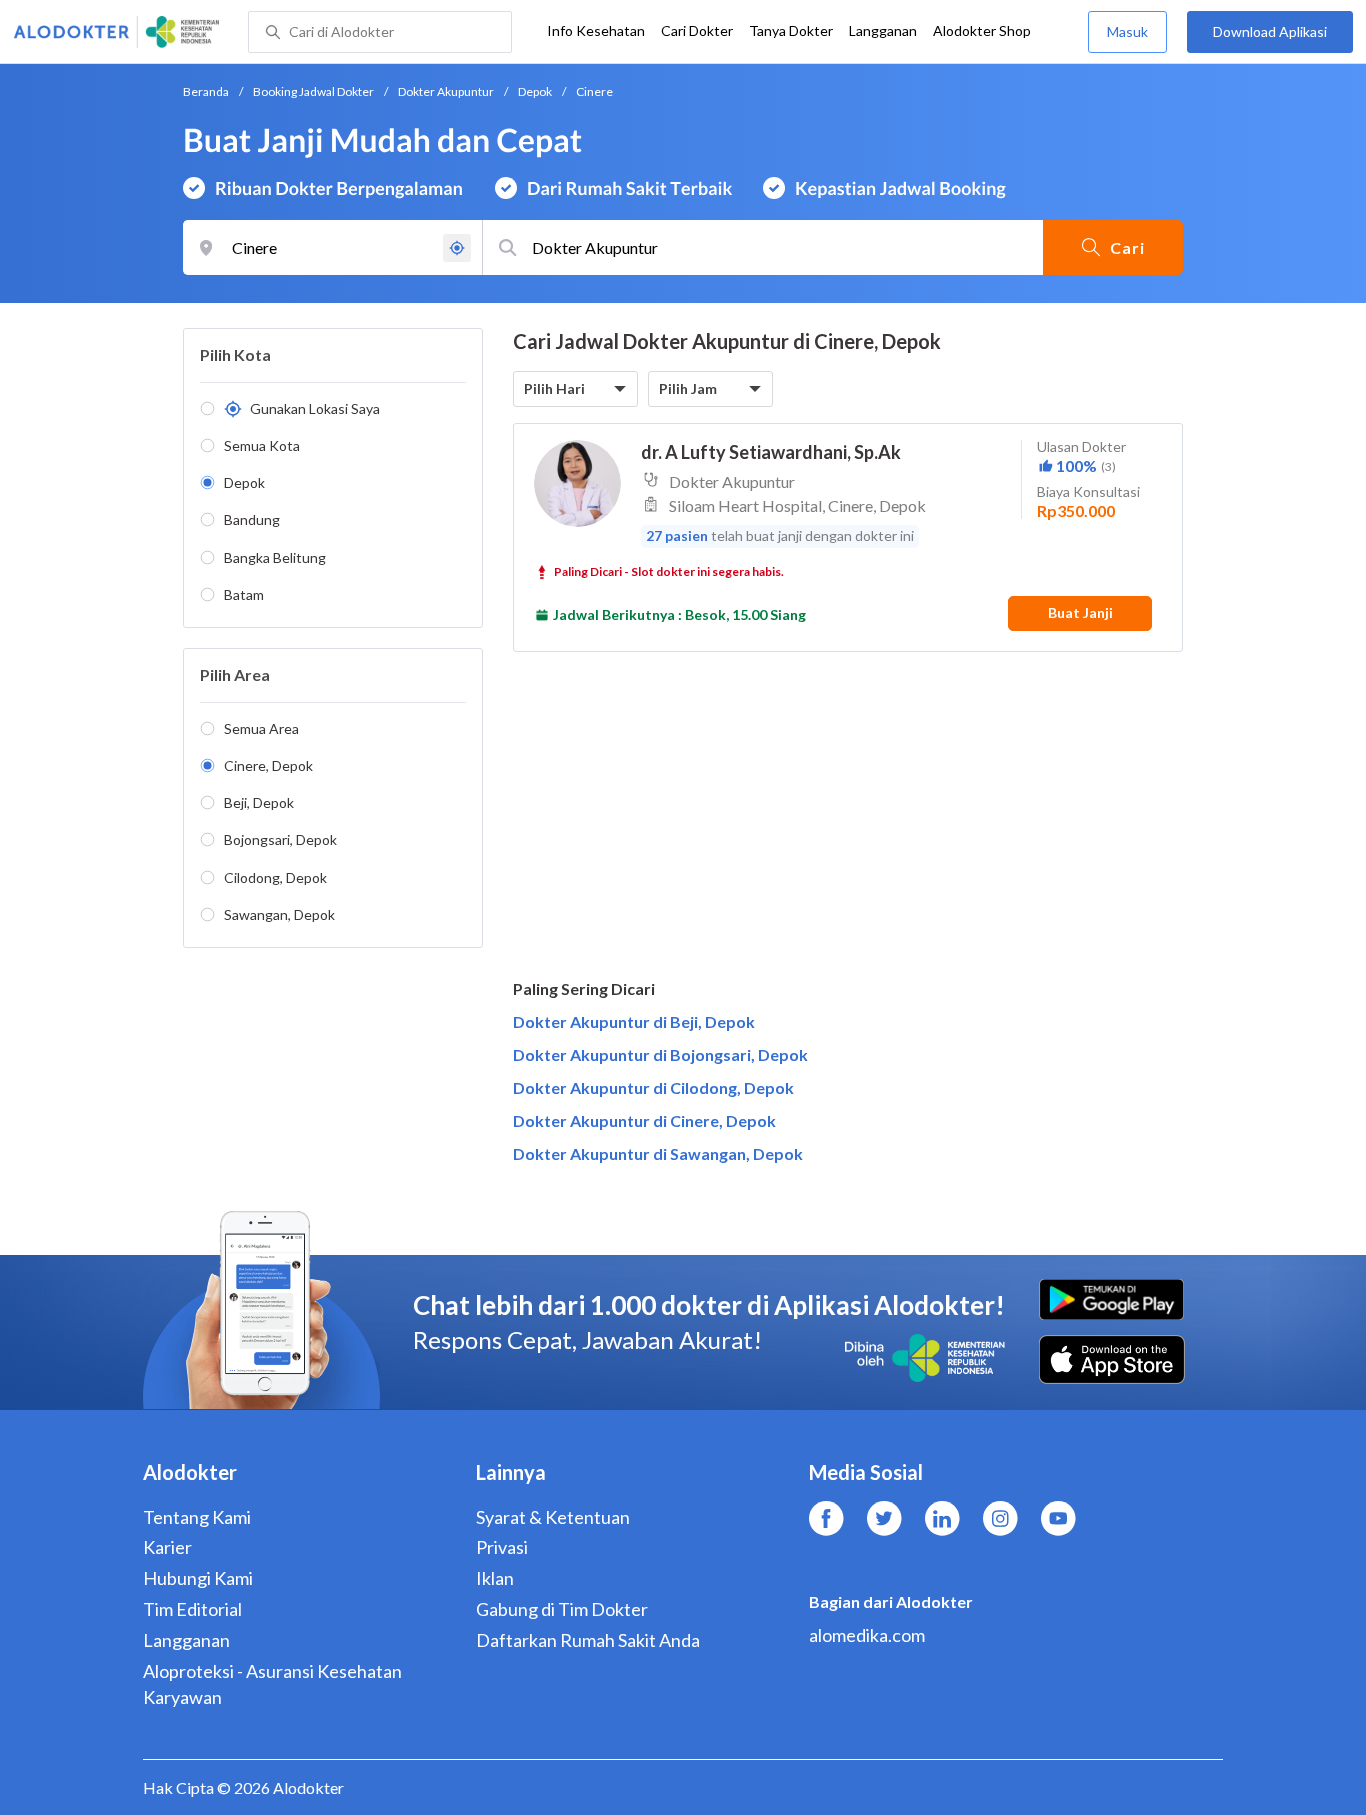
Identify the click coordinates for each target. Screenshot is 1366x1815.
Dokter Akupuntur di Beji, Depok (634, 1021)
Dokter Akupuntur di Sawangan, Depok (658, 1153)
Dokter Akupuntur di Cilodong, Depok (653, 1087)
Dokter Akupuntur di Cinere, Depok (644, 1120)
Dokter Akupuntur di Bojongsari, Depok (660, 1054)
